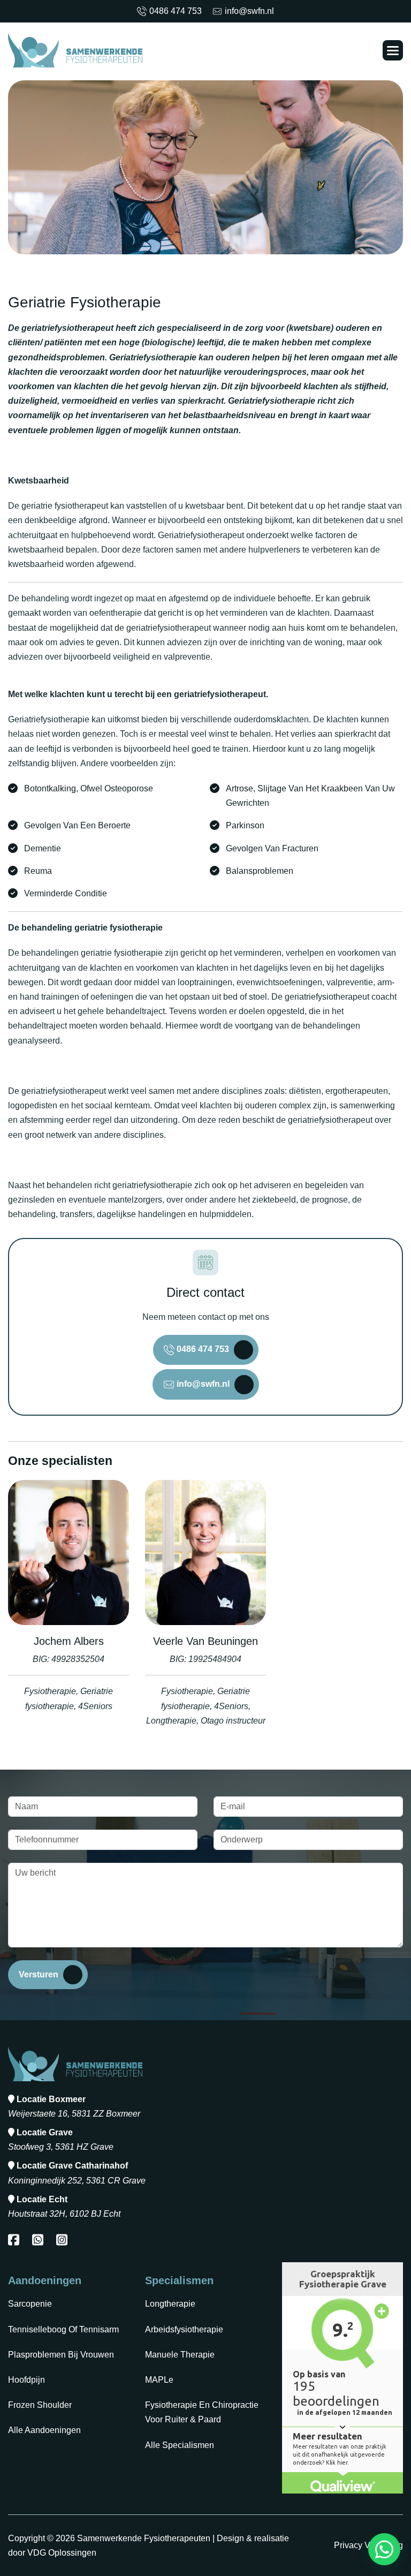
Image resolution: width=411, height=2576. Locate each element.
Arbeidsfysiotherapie (184, 2329)
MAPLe (159, 2380)
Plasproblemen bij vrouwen (61, 2355)
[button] (393, 50)
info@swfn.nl (249, 11)
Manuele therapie (180, 2355)
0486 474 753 (176, 11)
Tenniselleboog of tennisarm (63, 2329)
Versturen (39, 1974)
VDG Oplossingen (62, 2553)
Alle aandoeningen (44, 2430)
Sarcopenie (30, 2304)
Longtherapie (170, 2304)
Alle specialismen (180, 2445)
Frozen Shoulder (40, 2405)
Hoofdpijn (26, 2380)
